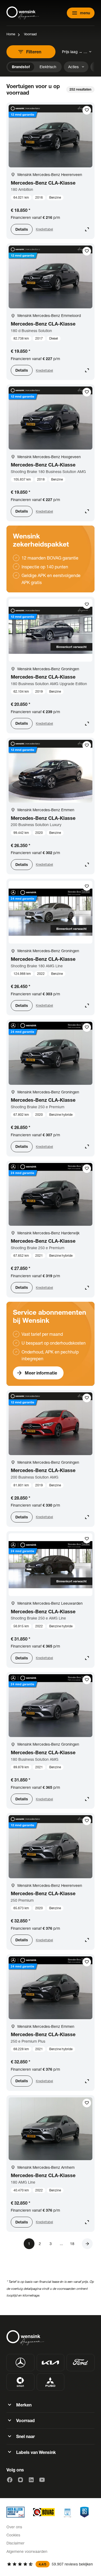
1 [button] (29, 2244)
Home (11, 34)
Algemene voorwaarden (27, 2551)
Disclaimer (15, 2543)
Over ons (14, 2527)
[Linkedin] (31, 2480)
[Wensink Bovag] (44, 2512)
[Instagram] (20, 2480)
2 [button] (40, 2244)
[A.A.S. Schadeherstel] (84, 2512)
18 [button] (72, 2244)
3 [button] (51, 2244)
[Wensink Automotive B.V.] (23, 13)
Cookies (13, 2535)
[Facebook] (10, 2480)
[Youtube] (42, 2480)
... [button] (61, 2244)
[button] (87, 2244)
